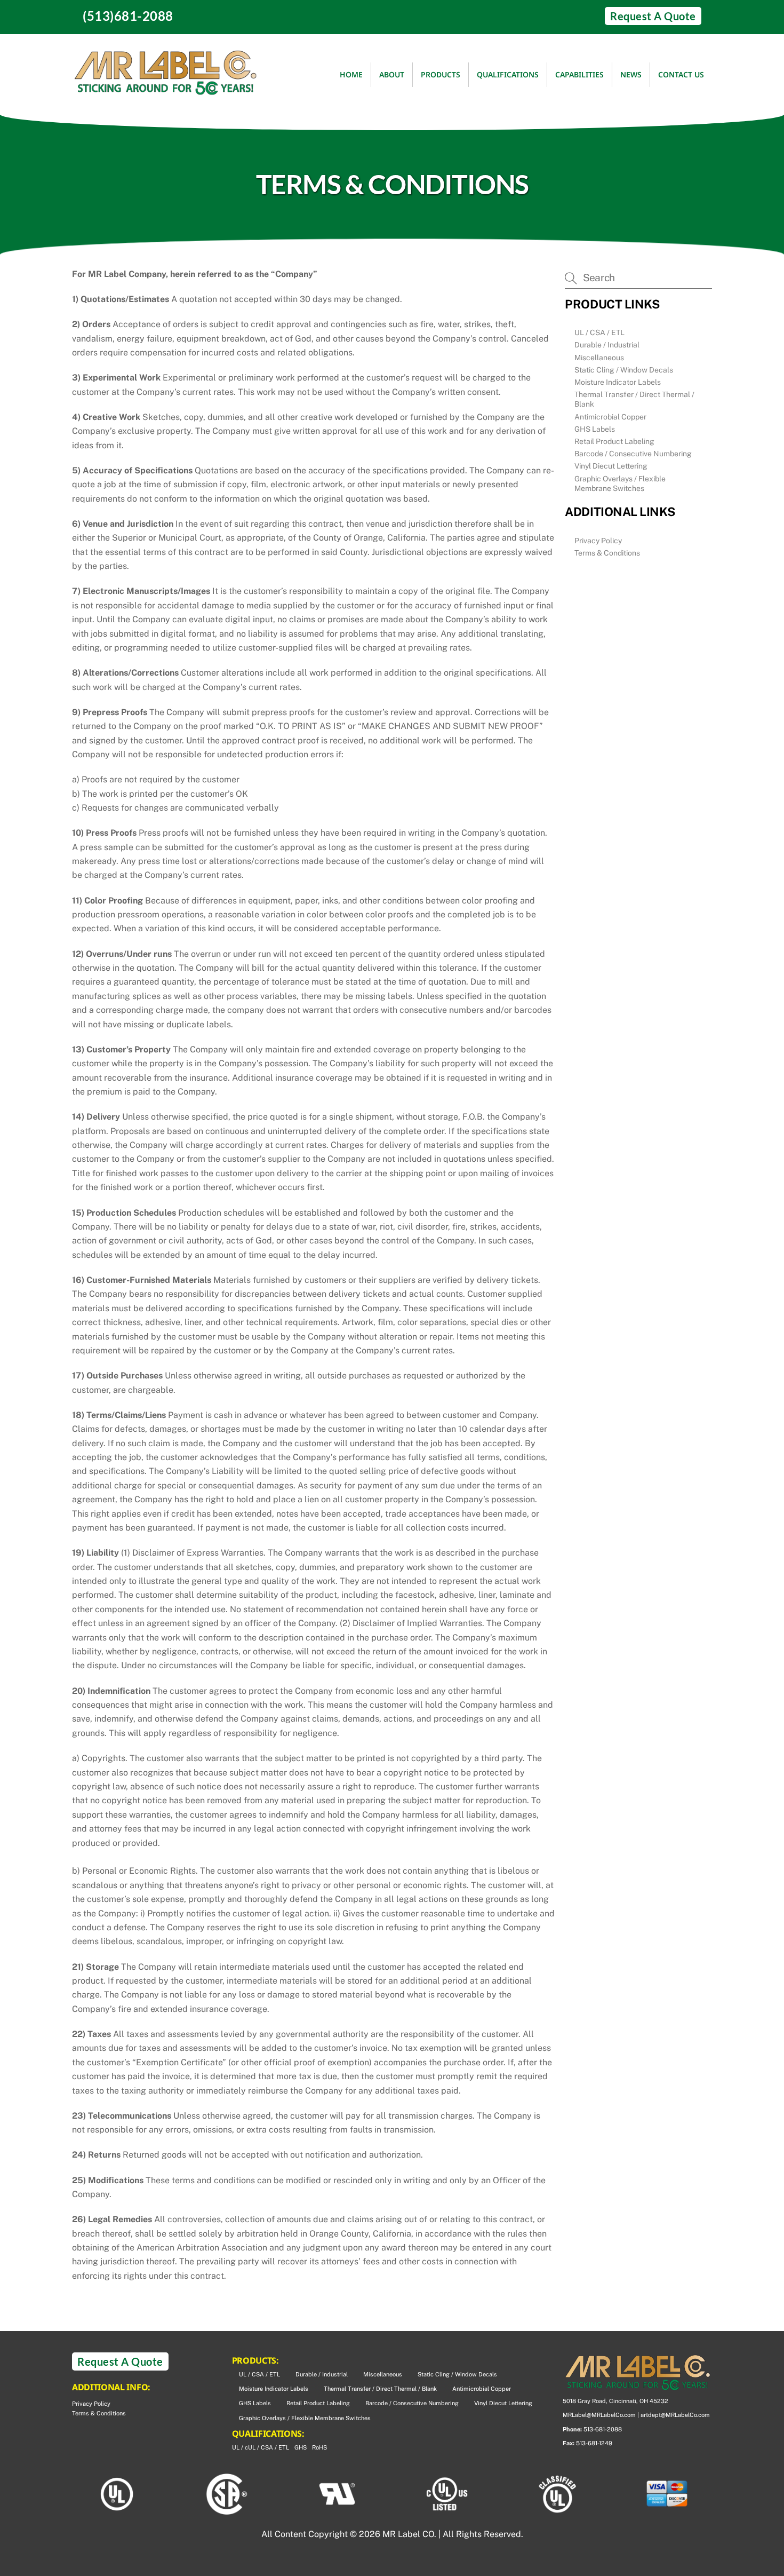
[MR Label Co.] (165, 90)
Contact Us (681, 74)
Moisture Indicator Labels (618, 382)
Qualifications (508, 74)
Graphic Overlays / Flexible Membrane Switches (620, 484)
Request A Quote (653, 16)
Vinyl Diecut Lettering (611, 466)
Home (351, 74)
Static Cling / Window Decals (624, 370)
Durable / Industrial (607, 345)
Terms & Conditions (607, 553)
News (631, 74)
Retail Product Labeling (614, 441)
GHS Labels (595, 429)
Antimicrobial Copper (610, 417)
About (392, 74)
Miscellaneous (599, 358)
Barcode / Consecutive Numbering (633, 454)
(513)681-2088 (128, 16)
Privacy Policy (598, 541)
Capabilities (579, 74)
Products (441, 74)
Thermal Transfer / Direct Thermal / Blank (634, 399)
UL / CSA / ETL (599, 332)
